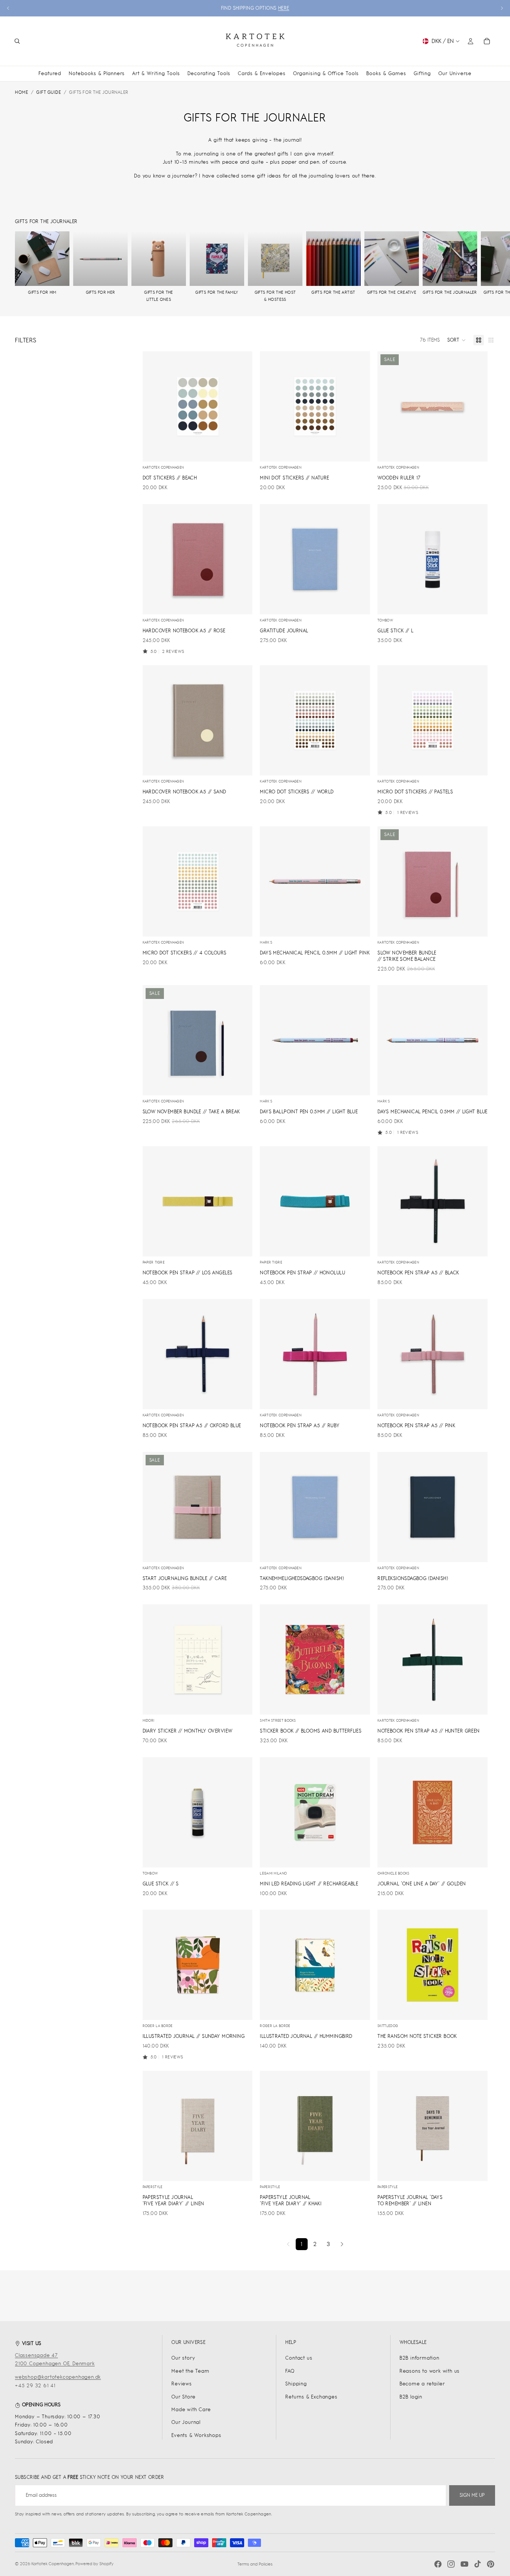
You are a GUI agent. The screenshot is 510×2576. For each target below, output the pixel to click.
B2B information (419, 2358)
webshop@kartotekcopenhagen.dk (58, 2377)
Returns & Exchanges (311, 2397)
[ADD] (241, 450)
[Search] (17, 41)
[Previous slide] (8, 8)
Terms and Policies (255, 2564)
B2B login (411, 2397)
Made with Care (191, 2410)
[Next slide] (502, 8)
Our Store (183, 2397)
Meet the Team (190, 2371)
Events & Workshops (196, 2435)
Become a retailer (422, 2384)
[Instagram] (451, 2564)
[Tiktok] (478, 2564)
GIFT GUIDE (49, 92)
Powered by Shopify (94, 2564)
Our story (183, 2358)
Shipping (296, 2384)
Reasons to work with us (430, 2371)
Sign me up (472, 2495)
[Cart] (487, 41)
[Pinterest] (491, 2564)
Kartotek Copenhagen (53, 2564)
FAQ (290, 2371)
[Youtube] (464, 2564)
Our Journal (186, 2422)
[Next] (342, 2244)
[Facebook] (438, 2564)
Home (21, 92)
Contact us (299, 2358)
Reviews (182, 2384)
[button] (457, 340)
